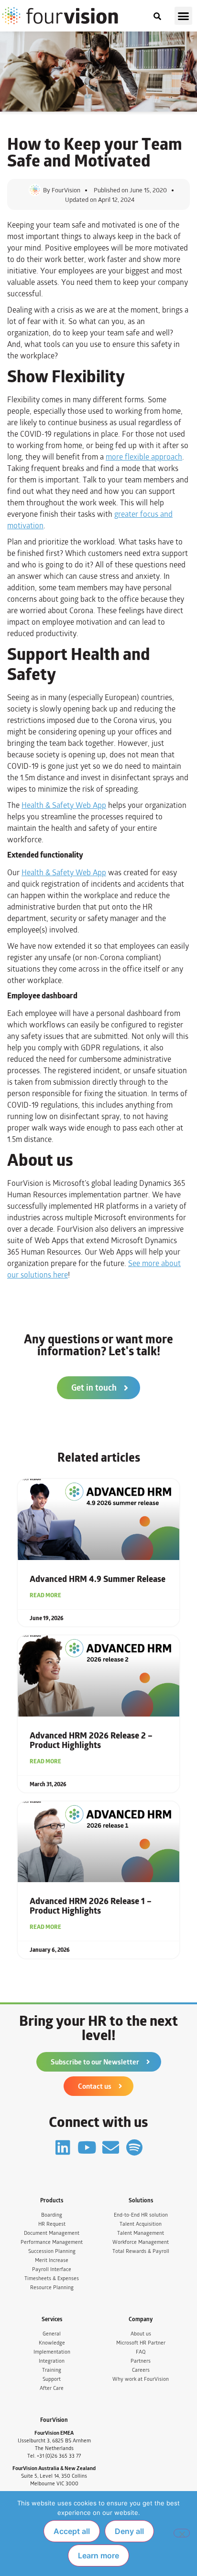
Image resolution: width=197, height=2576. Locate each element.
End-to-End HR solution (141, 2215)
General (52, 2334)
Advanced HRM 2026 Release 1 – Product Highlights (91, 1906)
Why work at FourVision (141, 2379)
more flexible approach (144, 457)
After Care (52, 2388)
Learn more (98, 2555)
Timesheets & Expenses (52, 2278)
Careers (141, 2370)
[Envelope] (111, 2147)
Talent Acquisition (141, 2224)
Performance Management (52, 2242)
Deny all (129, 2531)
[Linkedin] (63, 2147)
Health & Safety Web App (64, 805)
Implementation (52, 2352)
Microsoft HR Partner (141, 2343)
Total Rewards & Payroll (141, 2251)
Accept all (72, 2531)
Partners (141, 2361)
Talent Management (141, 2233)
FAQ (141, 2352)
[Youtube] (87, 2147)
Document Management (52, 2233)
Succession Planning (52, 2251)
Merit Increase (52, 2260)
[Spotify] (135, 2147)
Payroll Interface (52, 2269)
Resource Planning (52, 2288)
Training (52, 2370)
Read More (45, 1595)
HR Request (52, 2224)
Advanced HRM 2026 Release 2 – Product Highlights (91, 1740)
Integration (52, 2361)
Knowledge (52, 2343)
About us (141, 2334)
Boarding (52, 2215)
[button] (184, 16)
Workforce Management (141, 2242)
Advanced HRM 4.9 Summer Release (98, 1579)
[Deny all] (182, 2533)
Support (52, 2379)
